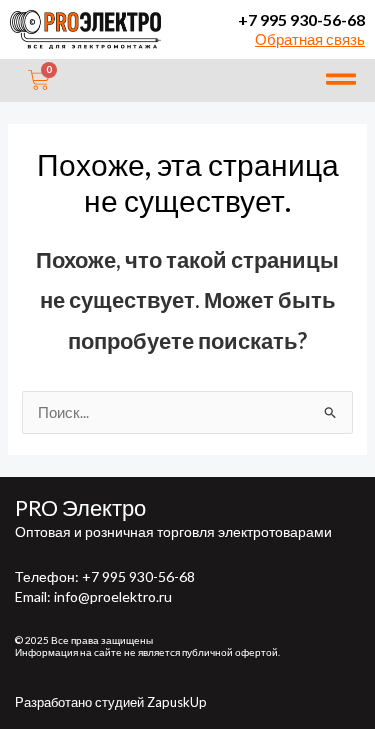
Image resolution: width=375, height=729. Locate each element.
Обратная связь (310, 39)
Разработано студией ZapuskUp (111, 702)
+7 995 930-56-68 (301, 19)
